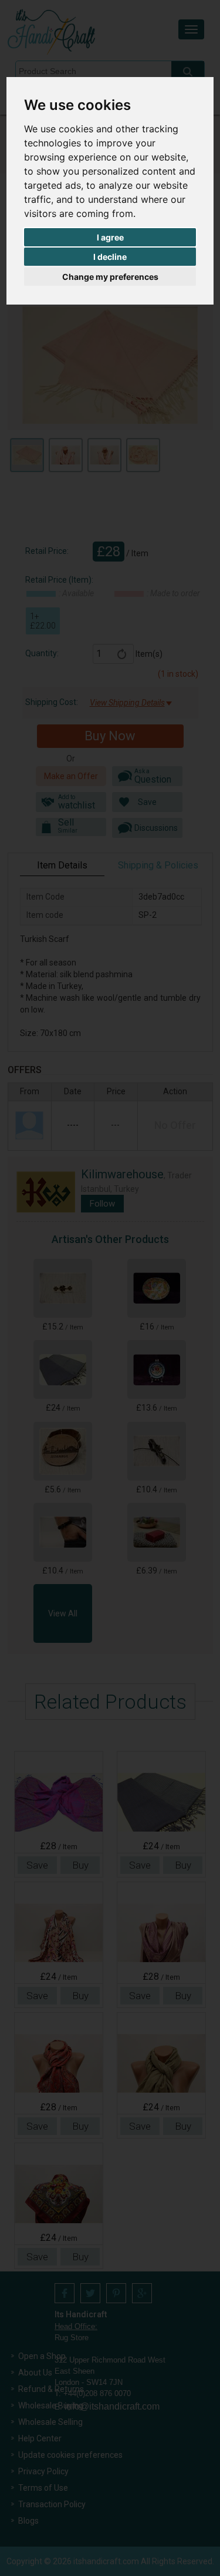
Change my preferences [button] (110, 277)
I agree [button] (110, 237)
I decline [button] (110, 257)
